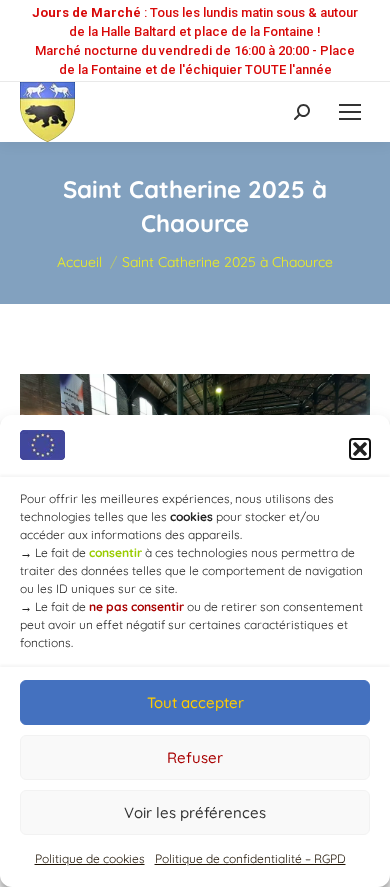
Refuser (195, 757)
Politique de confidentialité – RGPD (250, 858)
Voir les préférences (195, 812)
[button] (360, 449)
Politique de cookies (90, 858)
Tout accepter (195, 702)
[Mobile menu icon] (350, 112)
